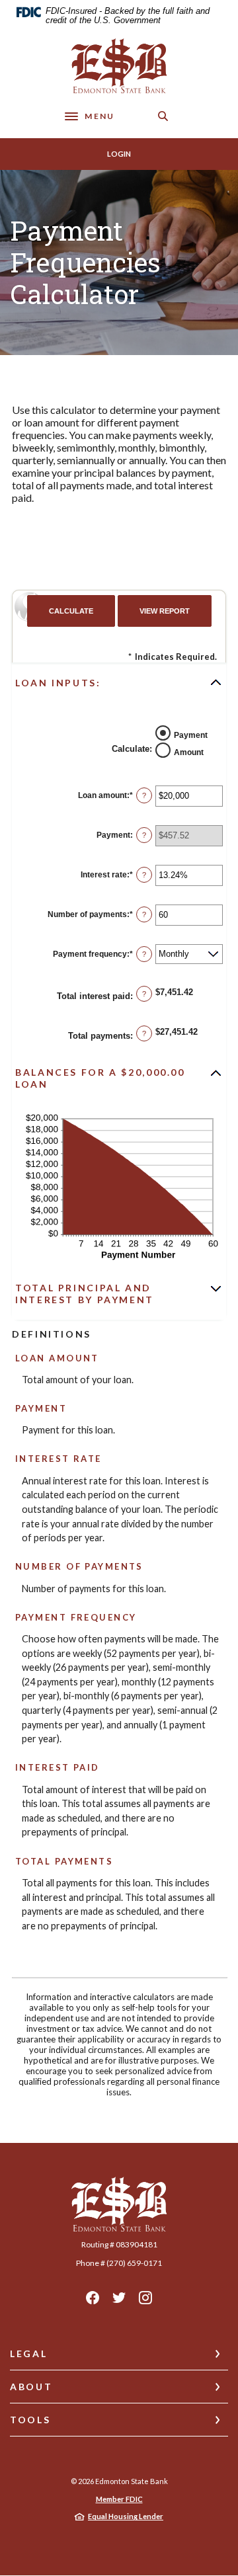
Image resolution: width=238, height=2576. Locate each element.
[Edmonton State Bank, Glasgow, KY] (119, 66)
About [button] (31, 2387)
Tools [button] (30, 2420)
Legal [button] (28, 2354)
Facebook (93, 2298)
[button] (119, 682)
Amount (189, 752)
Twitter (119, 2298)
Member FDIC (119, 2499)
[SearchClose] (163, 116)
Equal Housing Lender (126, 2516)
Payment (191, 735)
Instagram (145, 2298)
